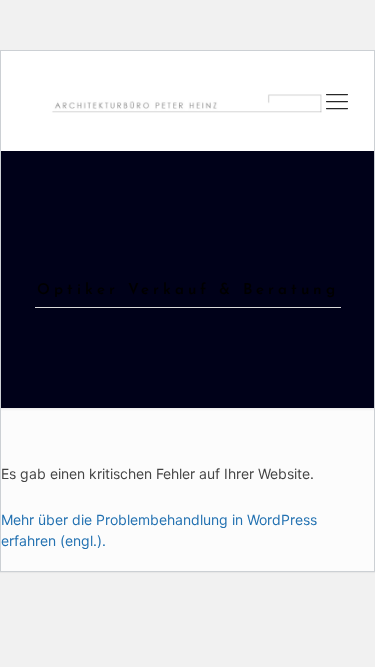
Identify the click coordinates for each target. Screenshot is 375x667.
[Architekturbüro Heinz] (187, 101)
